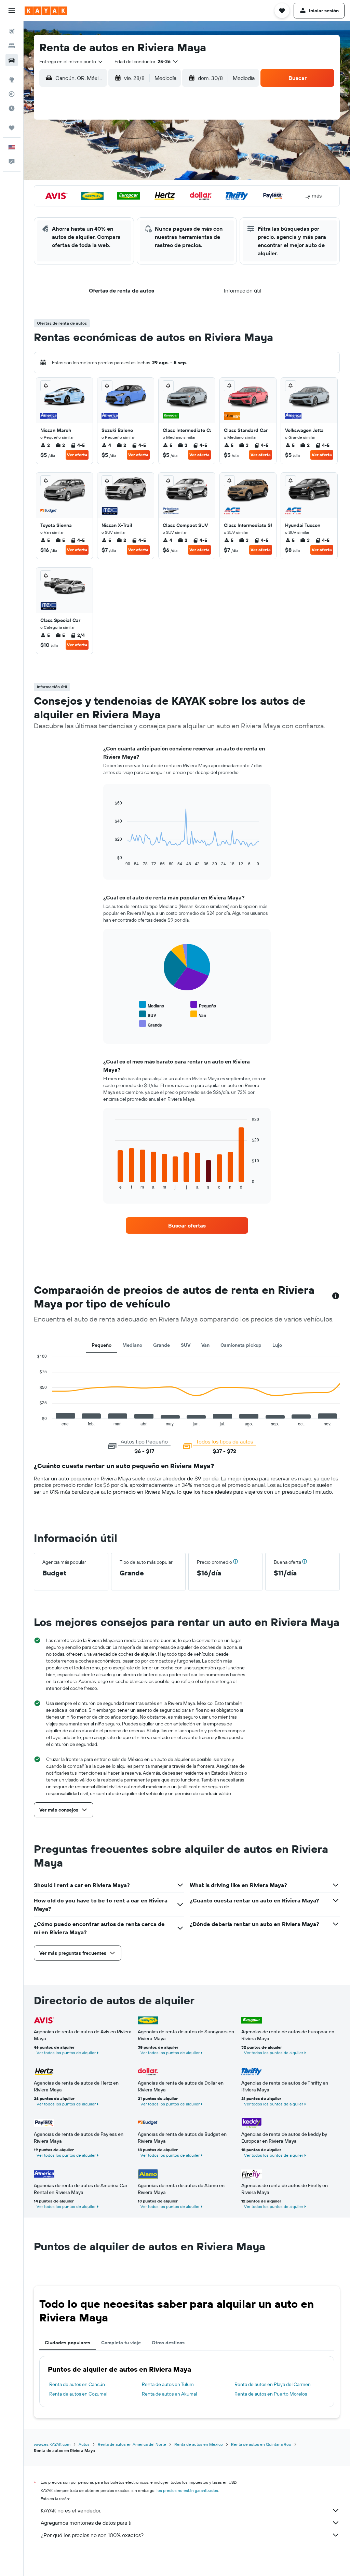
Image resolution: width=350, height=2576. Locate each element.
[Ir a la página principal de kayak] (46, 11)
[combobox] (71, 62)
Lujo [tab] (277, 1345)
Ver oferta (77, 455)
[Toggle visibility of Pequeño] (203, 1005)
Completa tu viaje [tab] (121, 2343)
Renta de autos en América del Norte (132, 2444)
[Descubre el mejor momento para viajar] (12, 108)
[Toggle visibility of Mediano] (152, 1005)
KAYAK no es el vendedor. (71, 2510)
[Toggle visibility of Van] (198, 1014)
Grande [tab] (161, 1345)
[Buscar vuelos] (12, 31)
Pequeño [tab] (102, 1345)
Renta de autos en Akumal (169, 2394)
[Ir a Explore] (12, 80)
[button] (12, 11)
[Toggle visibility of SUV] (148, 1014)
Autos (84, 2444)
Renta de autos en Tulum (168, 2384)
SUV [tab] (186, 1345)
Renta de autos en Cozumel (78, 2394)
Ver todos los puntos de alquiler (66, 2053)
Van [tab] (205, 1345)
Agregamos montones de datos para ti (86, 2523)
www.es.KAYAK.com (52, 2444)
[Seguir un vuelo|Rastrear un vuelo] (12, 94)
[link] (187, 1225)
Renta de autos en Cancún (77, 2384)
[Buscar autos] (12, 60)
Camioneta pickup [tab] (241, 1345)
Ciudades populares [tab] (68, 2343)
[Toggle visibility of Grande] (151, 1024)
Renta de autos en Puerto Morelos (271, 2394)
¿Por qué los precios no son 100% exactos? (92, 2535)
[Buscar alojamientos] (12, 46)
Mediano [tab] (132, 1345)
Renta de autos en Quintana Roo (261, 2444)
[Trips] (12, 128)
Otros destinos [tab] (168, 2343)
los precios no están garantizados (187, 2490)
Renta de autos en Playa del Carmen (273, 2384)
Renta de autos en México (199, 2444)
